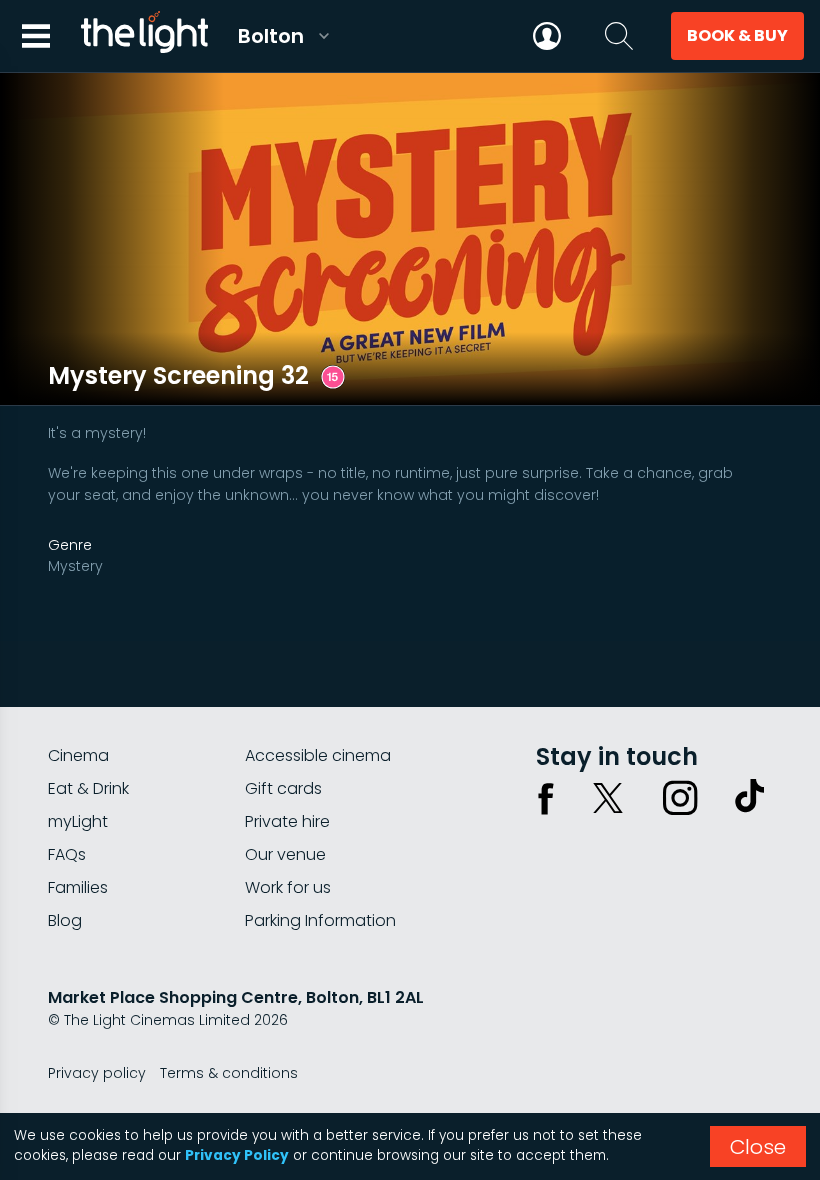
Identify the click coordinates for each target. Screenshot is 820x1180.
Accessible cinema (318, 755)
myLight (78, 821)
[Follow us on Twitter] (608, 798)
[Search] (619, 36)
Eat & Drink (88, 788)
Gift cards (283, 788)
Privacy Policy (237, 1155)
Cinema (78, 755)
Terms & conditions (229, 1073)
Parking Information (320, 920)
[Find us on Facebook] (546, 798)
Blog (65, 920)
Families (78, 887)
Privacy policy (97, 1073)
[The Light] (144, 36)
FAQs (67, 854)
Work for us (288, 887)
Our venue (285, 854)
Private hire (287, 821)
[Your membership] (547, 36)
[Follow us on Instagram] (680, 798)
